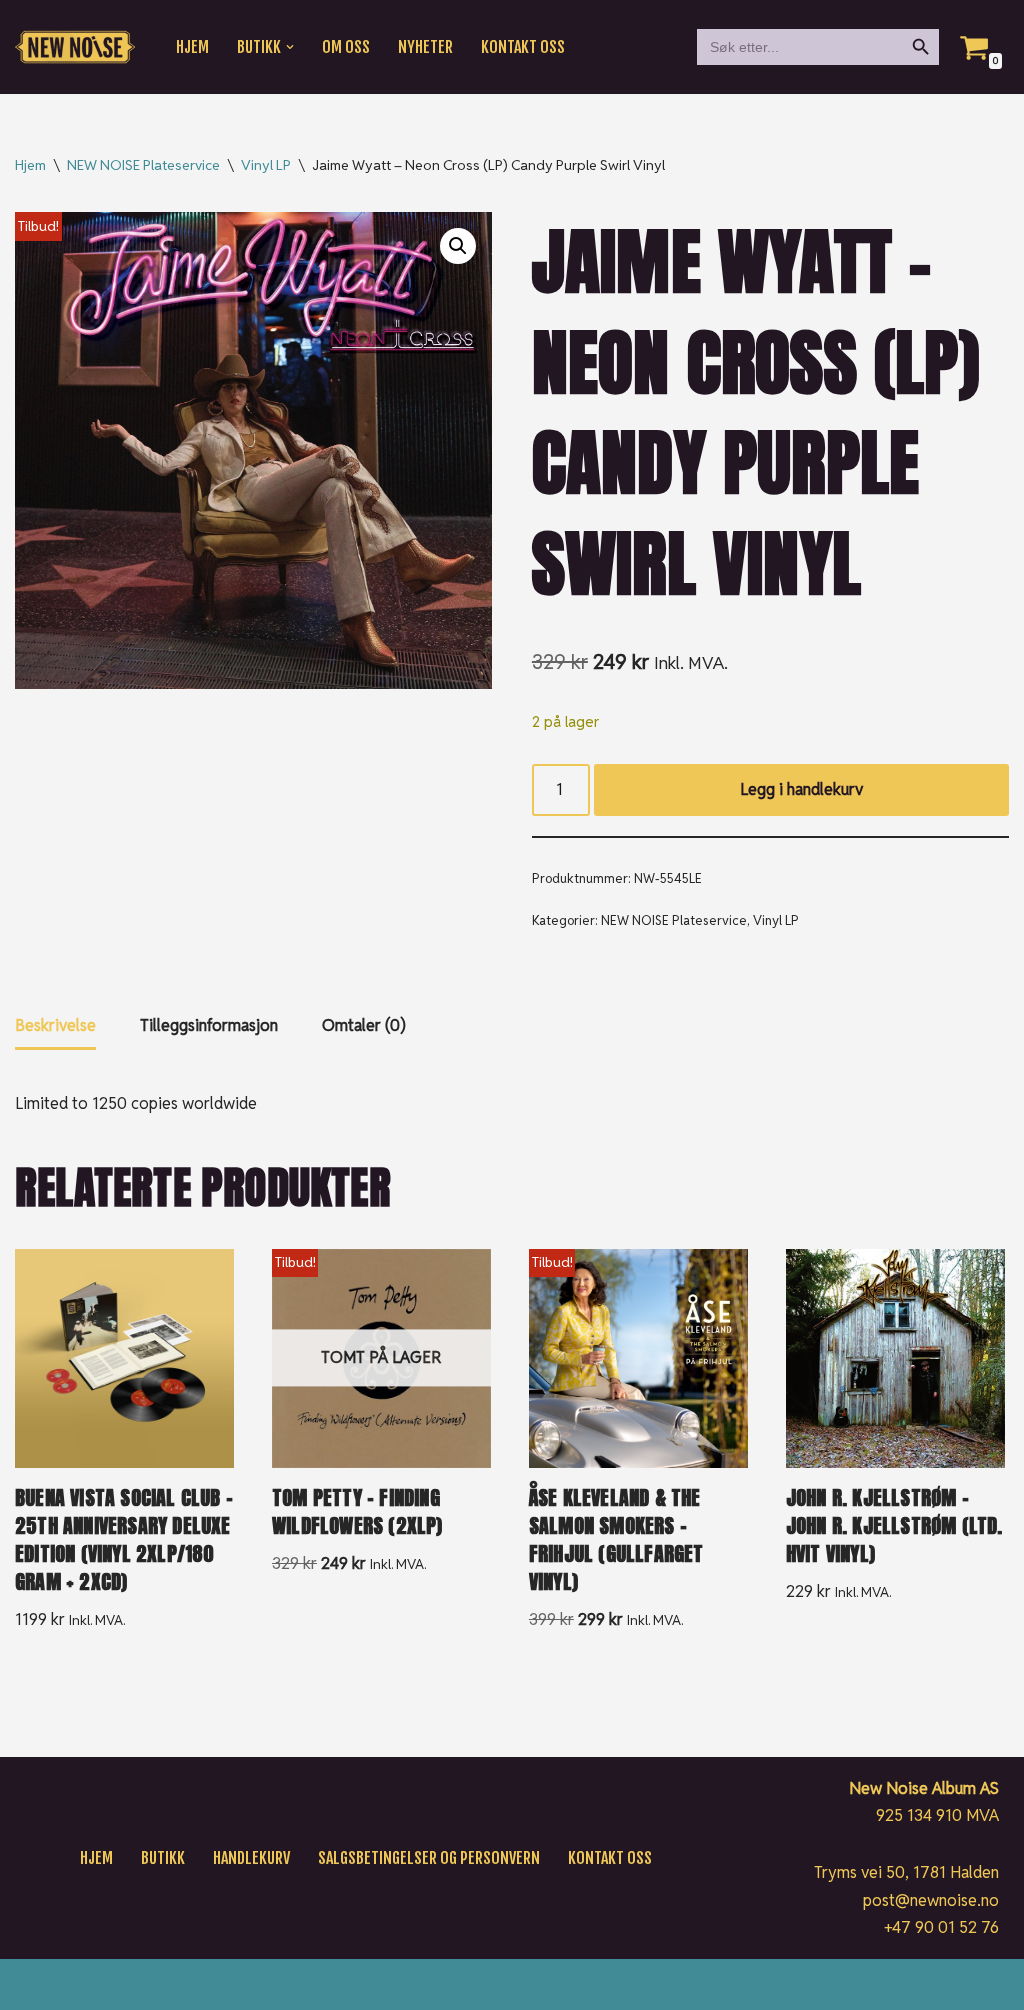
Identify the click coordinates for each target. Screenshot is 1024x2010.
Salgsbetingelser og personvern (429, 1858)
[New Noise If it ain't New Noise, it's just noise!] (75, 47)
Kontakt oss (523, 47)
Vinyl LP (266, 165)
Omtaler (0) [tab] (364, 1025)
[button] (290, 47)
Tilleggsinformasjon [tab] (209, 1025)
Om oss (346, 47)
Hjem (192, 47)
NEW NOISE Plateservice (143, 165)
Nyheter (425, 47)
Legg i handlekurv (801, 789)
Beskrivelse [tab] (55, 1025)
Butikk (163, 1858)
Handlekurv (251, 1858)
